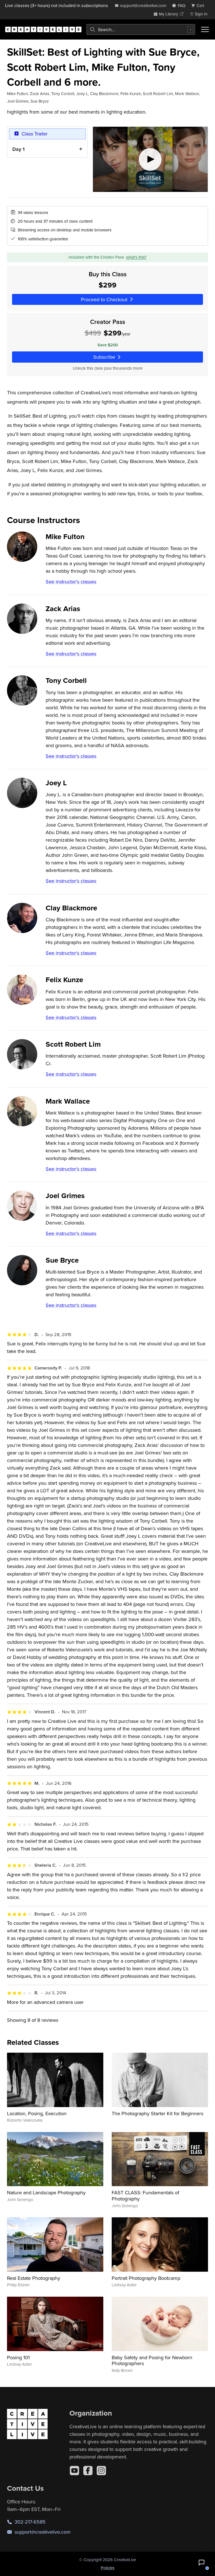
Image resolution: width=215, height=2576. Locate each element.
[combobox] (141, 29)
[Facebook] (88, 2471)
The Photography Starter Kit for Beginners (157, 2113)
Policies (108, 2568)
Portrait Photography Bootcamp (146, 2278)
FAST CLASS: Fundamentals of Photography (145, 2196)
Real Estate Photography (34, 2278)
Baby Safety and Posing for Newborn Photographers (152, 2360)
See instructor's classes (71, 582)
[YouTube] (74, 2471)
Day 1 (18, 149)
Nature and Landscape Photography (46, 2192)
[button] (202, 2563)
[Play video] (150, 159)
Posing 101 (18, 2357)
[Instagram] (101, 2471)
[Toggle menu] (205, 29)
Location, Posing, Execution (37, 2113)
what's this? (136, 257)
